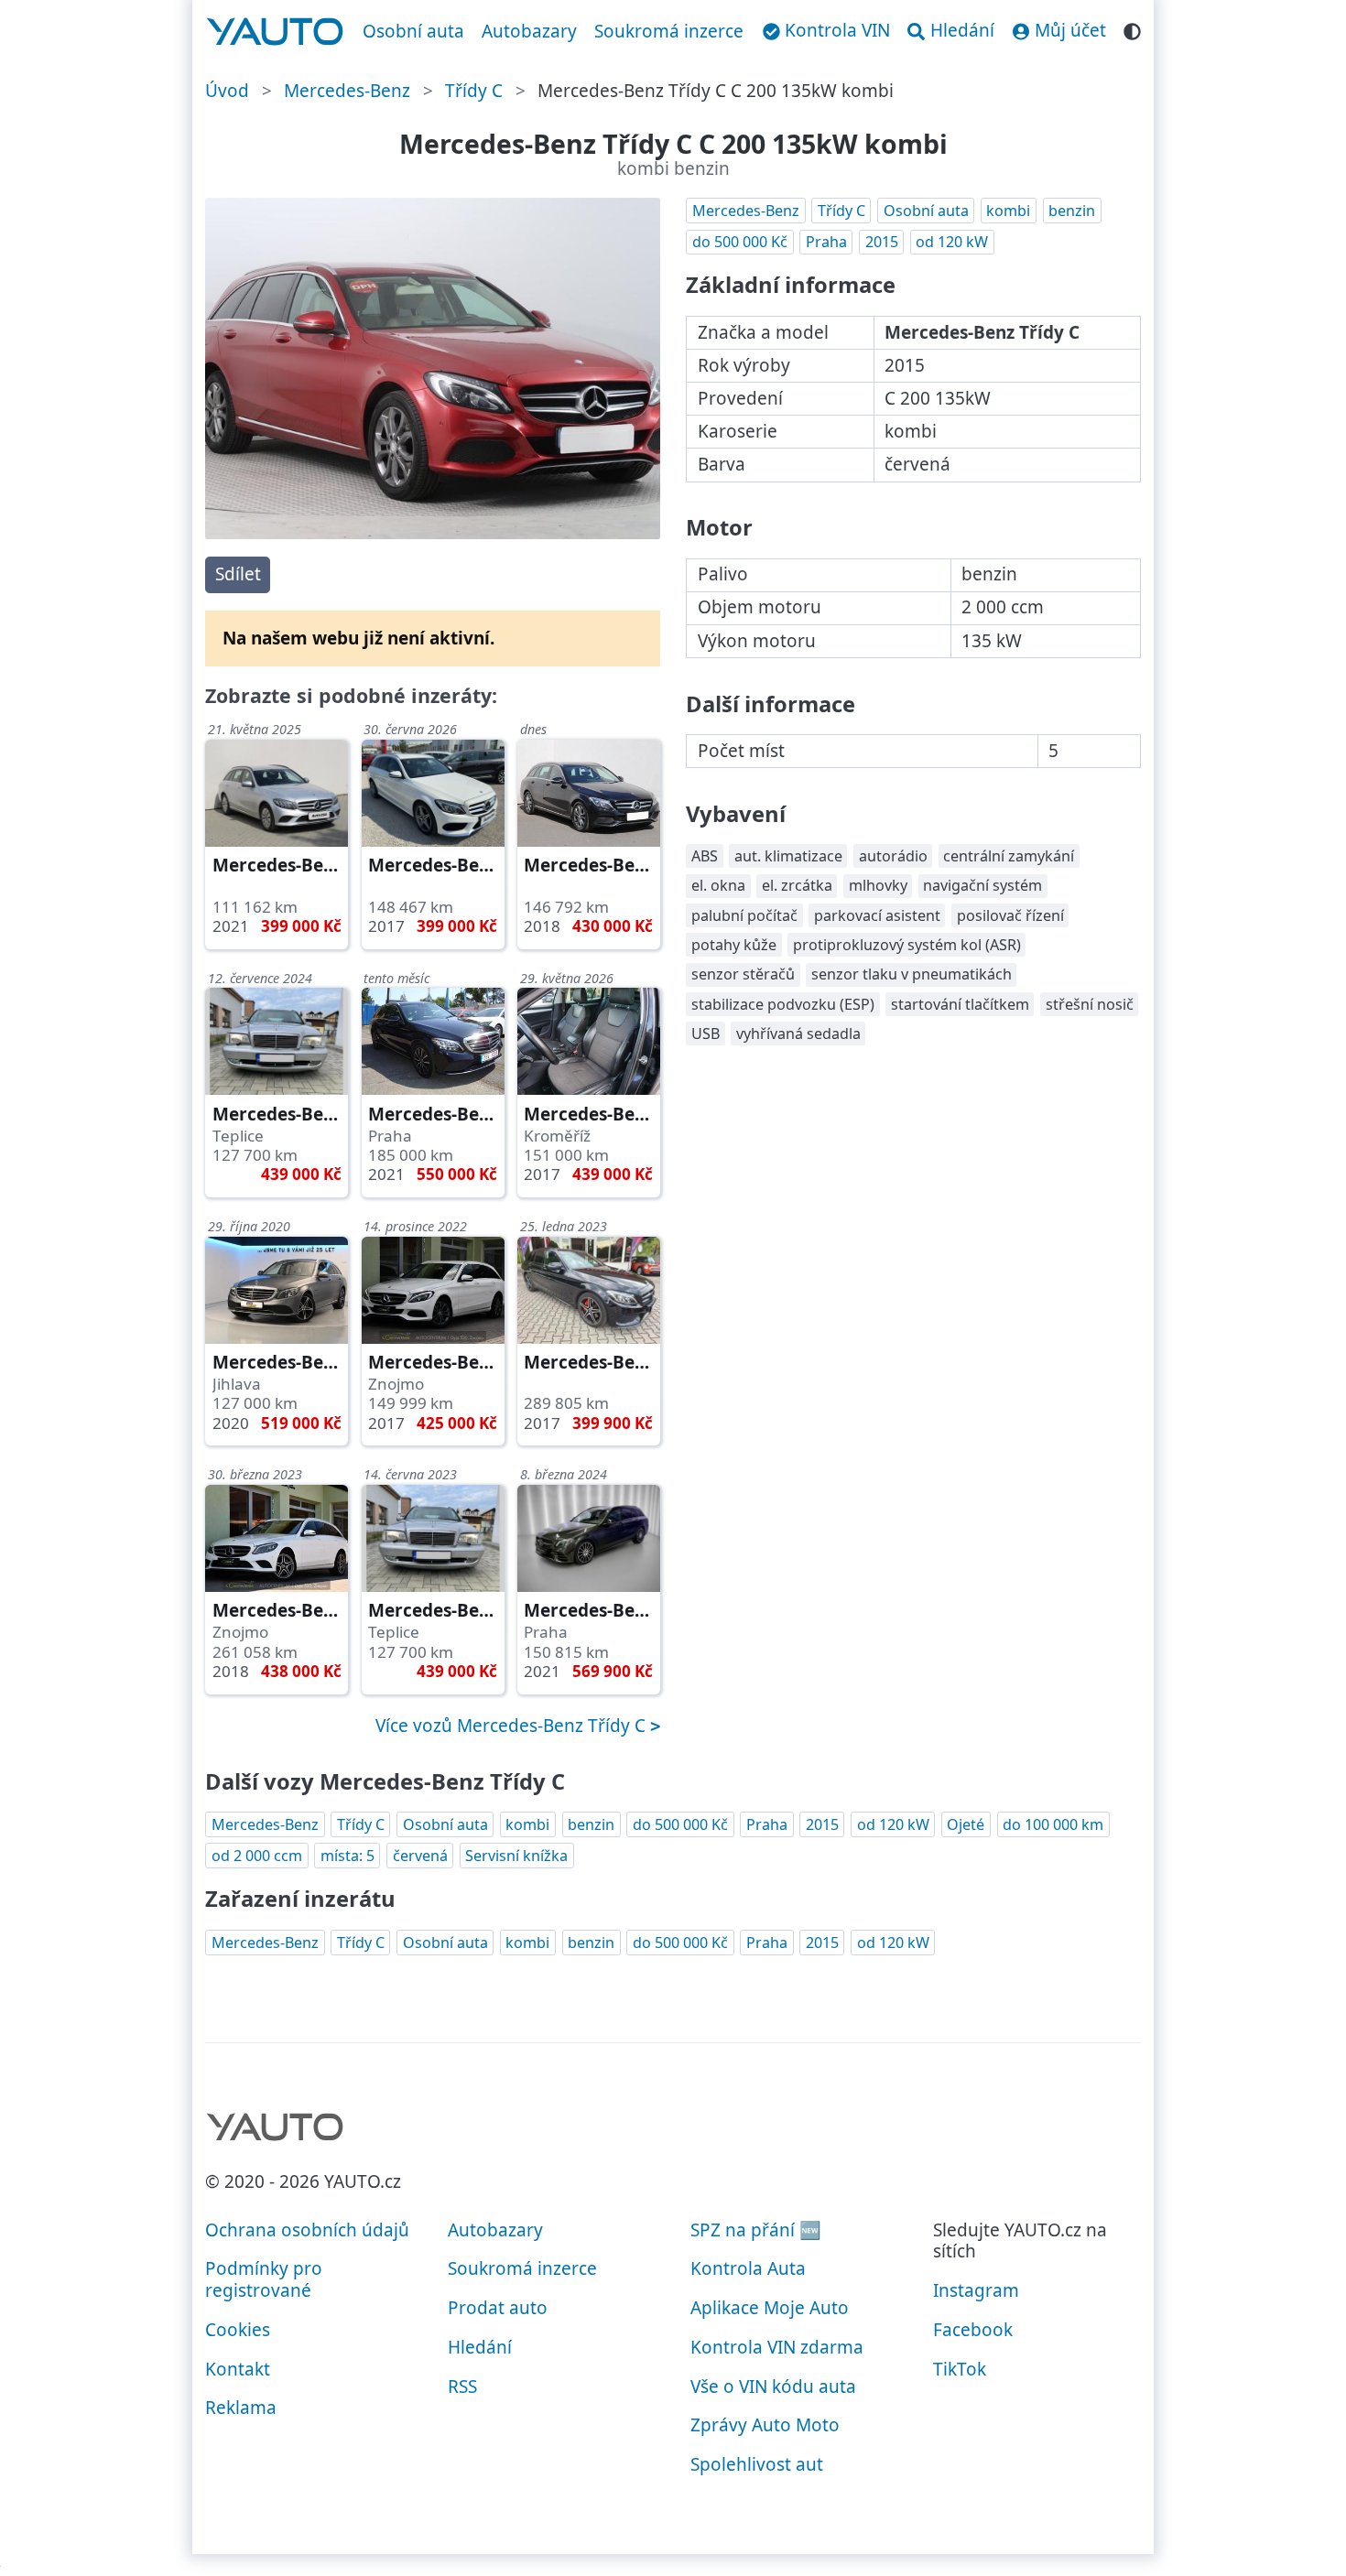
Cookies (238, 2330)
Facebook (973, 2330)
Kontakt (238, 2369)
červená (420, 1856)
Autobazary (529, 31)
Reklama (241, 2408)
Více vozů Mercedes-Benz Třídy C (513, 1726)
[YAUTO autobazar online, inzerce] (275, 32)
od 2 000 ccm (257, 1856)
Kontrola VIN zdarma (777, 2347)
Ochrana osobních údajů (307, 2230)
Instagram (976, 2290)
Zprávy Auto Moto (765, 2425)
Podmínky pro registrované (264, 2279)
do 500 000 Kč (740, 242)
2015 (882, 242)
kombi (1008, 211)
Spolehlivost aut (757, 2464)
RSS (462, 2387)
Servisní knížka (516, 1856)
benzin (1072, 211)
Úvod (227, 91)
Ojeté (966, 1824)
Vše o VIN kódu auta (773, 2387)
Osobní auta (413, 31)
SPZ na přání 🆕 (756, 2230)
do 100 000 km (1053, 1824)
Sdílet (238, 574)
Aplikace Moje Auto (770, 2308)
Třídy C (474, 91)
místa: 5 (347, 1856)
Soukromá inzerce (669, 31)
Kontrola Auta (748, 2268)
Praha (826, 242)
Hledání (480, 2347)
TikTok (960, 2369)
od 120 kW (952, 242)
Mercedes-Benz (347, 91)
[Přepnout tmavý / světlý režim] (1132, 29)
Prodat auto (498, 2308)
